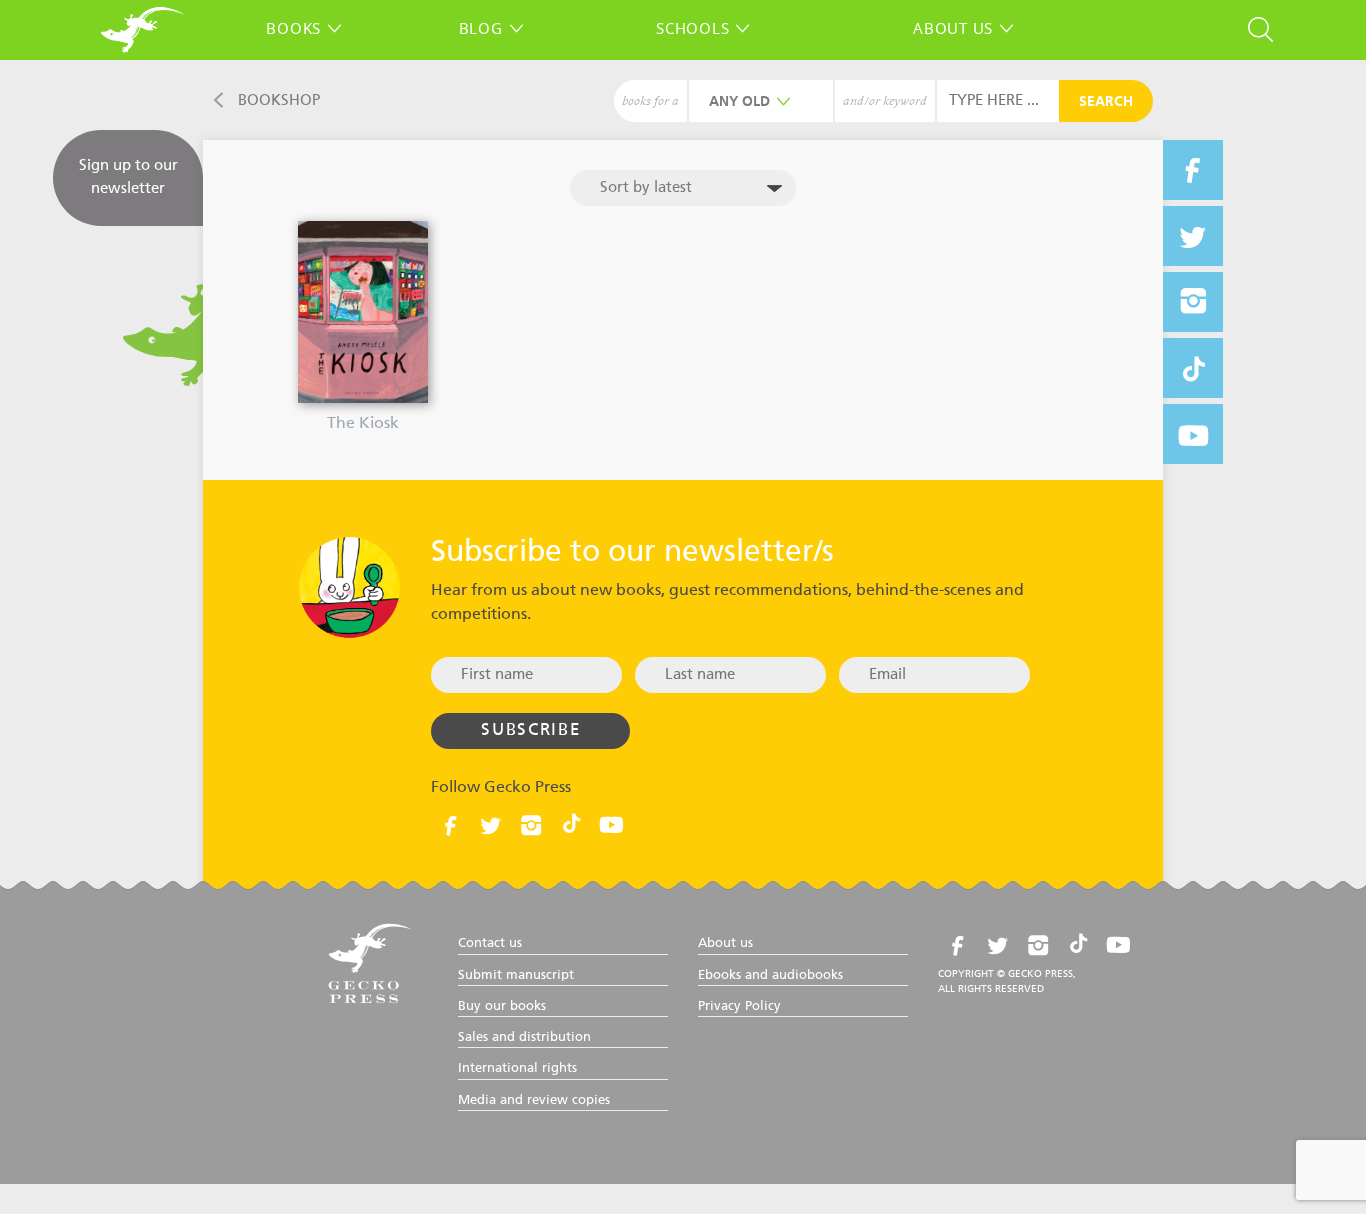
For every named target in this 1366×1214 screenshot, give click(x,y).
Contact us (490, 943)
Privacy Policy (739, 1006)
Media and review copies (534, 1100)
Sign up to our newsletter (128, 177)
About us (953, 28)
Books (293, 28)
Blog (481, 28)
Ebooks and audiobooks (770, 975)
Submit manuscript (516, 975)
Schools (692, 28)
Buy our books (502, 1006)
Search (1106, 102)
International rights (517, 1068)
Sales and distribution (524, 1037)
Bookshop (279, 100)
